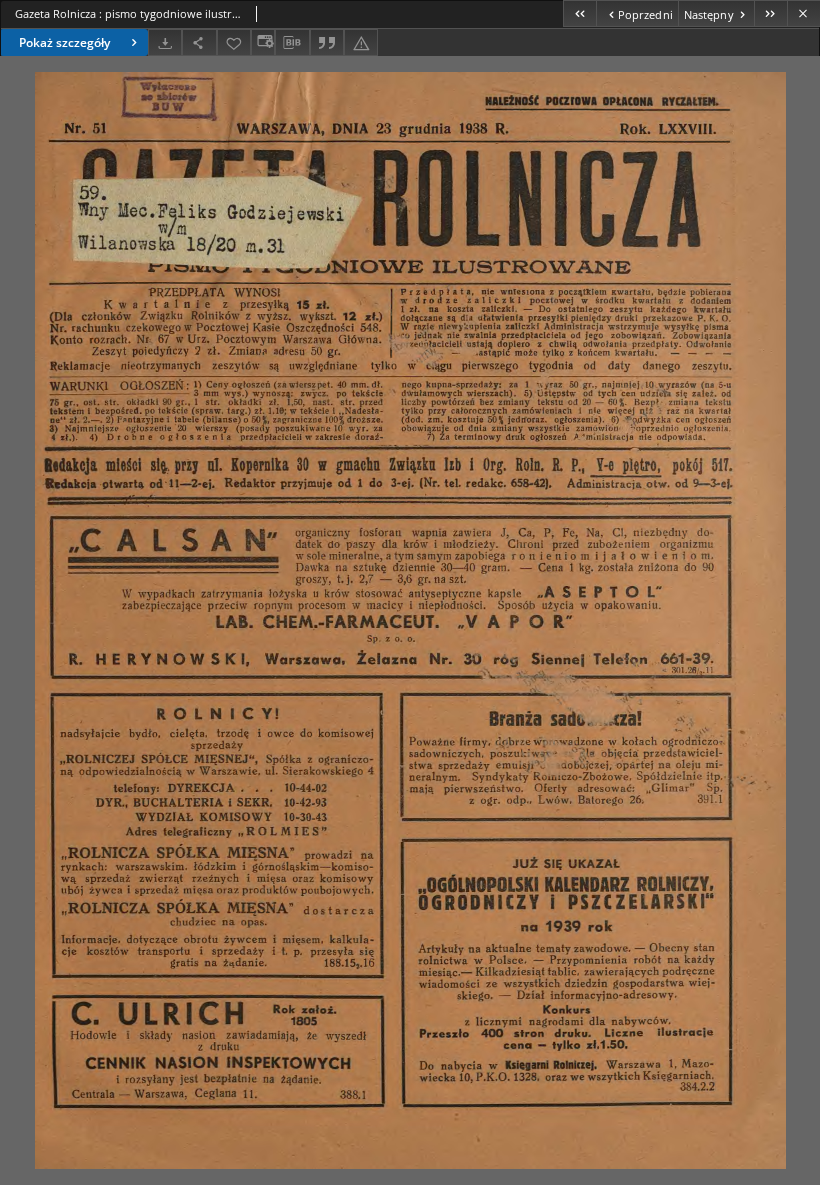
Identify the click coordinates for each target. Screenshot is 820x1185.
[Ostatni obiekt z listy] (770, 13)
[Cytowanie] (327, 42)
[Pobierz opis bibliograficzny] (292, 43)
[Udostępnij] (199, 42)
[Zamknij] (803, 13)
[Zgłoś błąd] (361, 42)
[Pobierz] (165, 42)
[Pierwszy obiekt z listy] (579, 13)
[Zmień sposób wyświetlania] (263, 42)
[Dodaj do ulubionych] (234, 42)
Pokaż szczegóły (64, 42)
